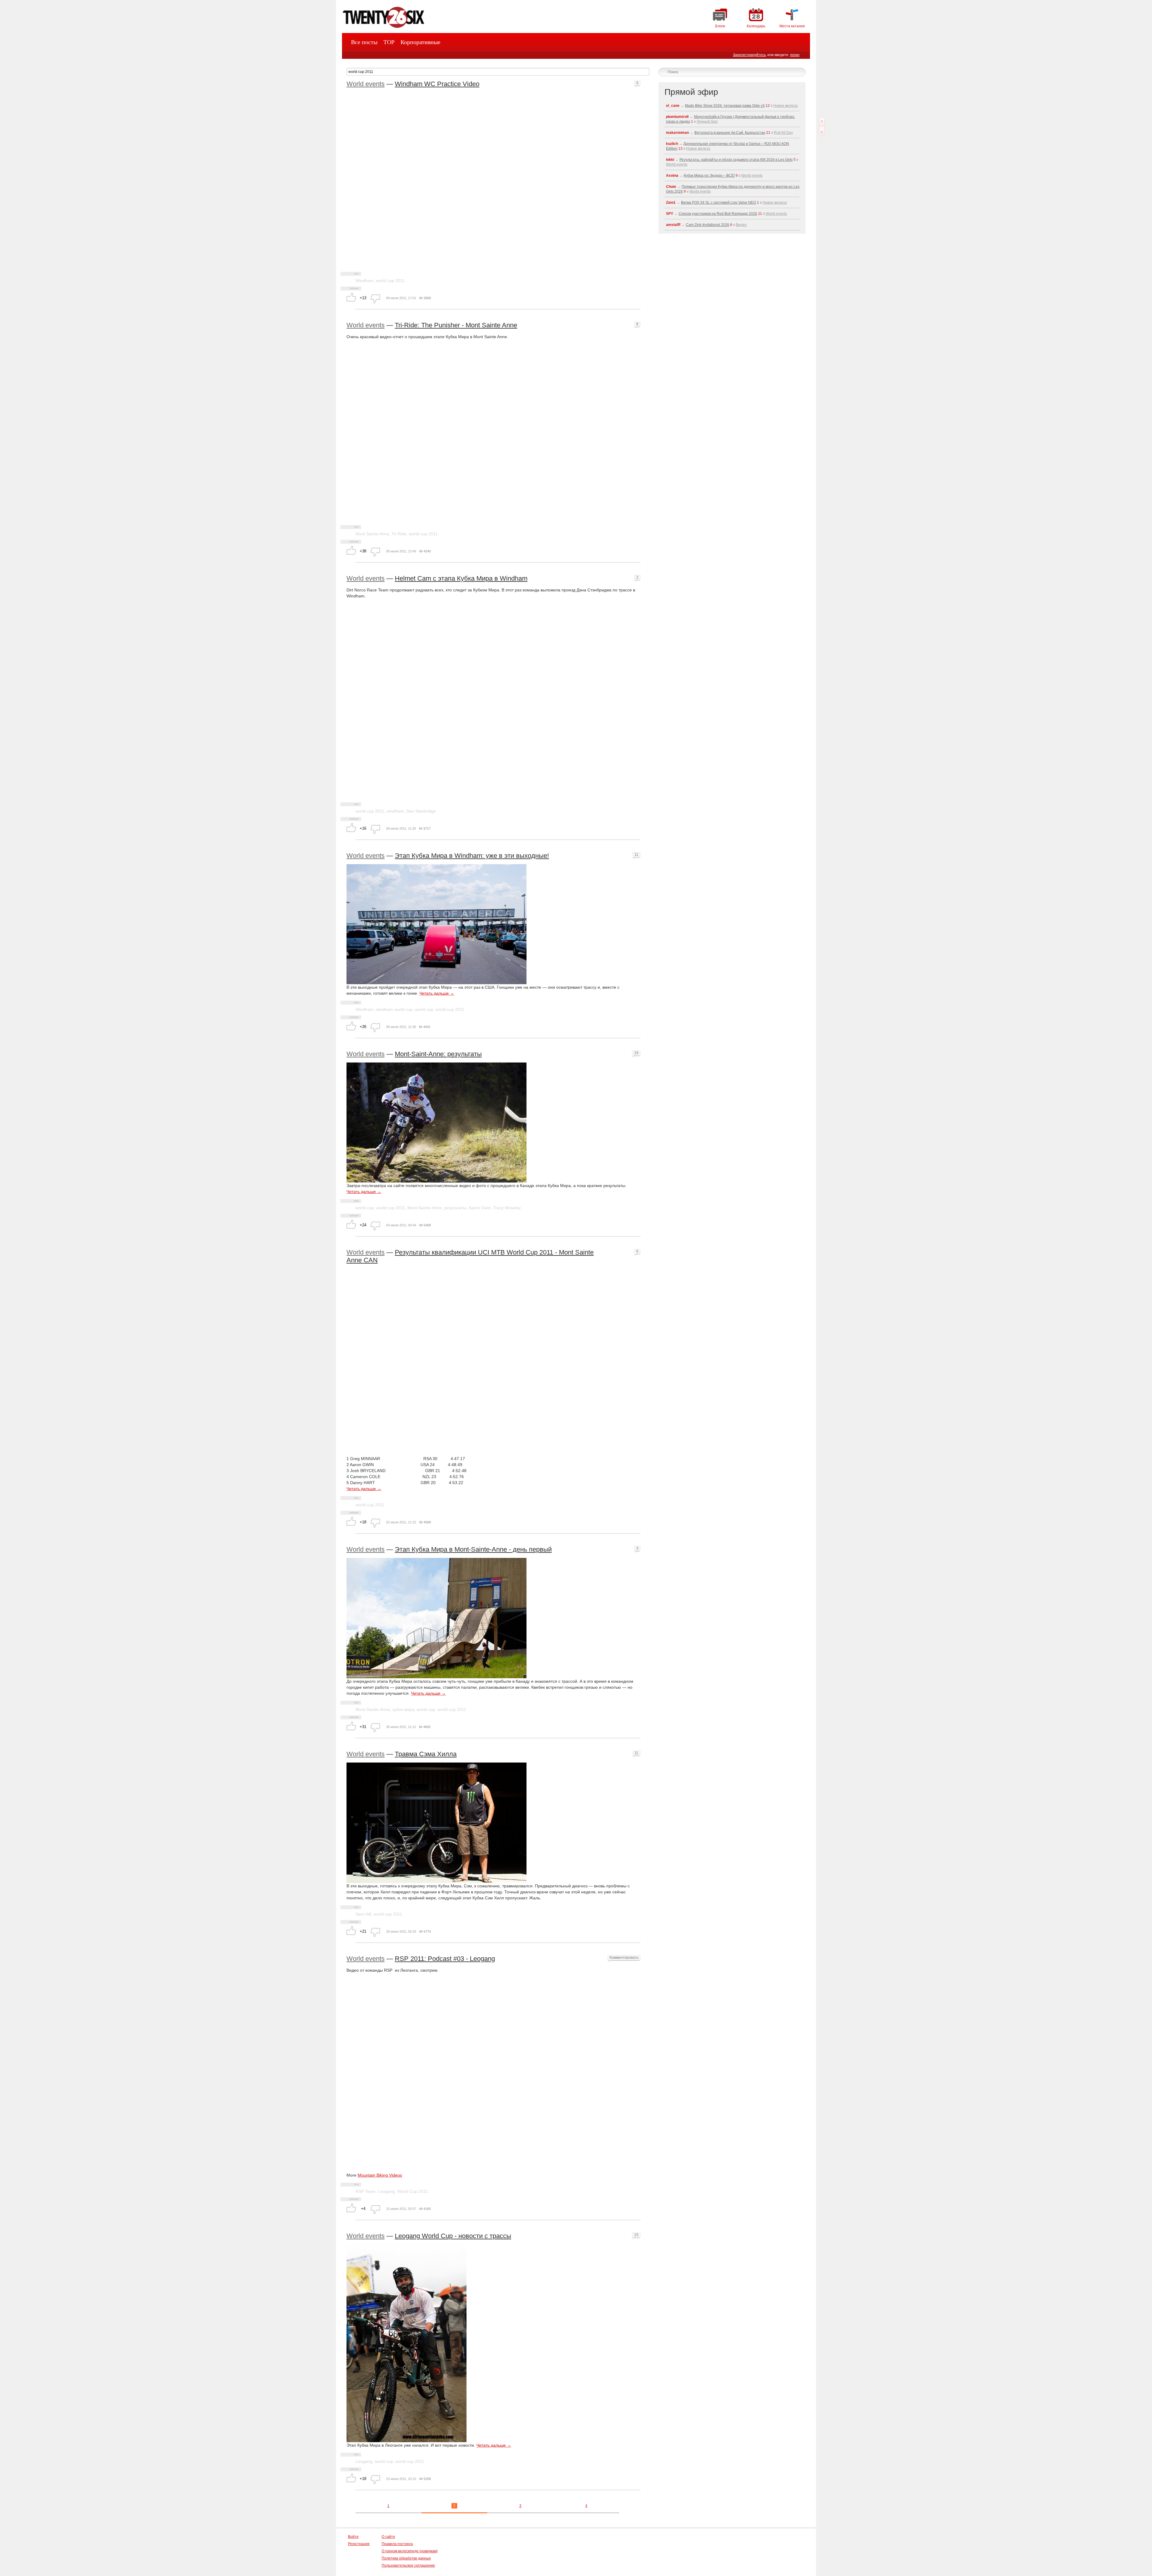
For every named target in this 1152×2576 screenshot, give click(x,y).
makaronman (677, 133)
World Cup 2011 (412, 2191)
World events (366, 84)
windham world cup (394, 1009)
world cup (424, 1009)
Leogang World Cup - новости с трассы (453, 2236)
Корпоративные (420, 42)
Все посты (364, 42)
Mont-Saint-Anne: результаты (438, 1054)
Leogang (386, 2191)
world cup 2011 (390, 281)
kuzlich (672, 144)
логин (795, 55)
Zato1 (671, 203)
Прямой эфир (691, 92)
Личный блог (707, 122)
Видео (741, 225)
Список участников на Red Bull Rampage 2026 (718, 214)
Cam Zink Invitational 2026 (708, 225)
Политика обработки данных (406, 2558)
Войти (353, 2537)
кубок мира (403, 1709)
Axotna (672, 176)
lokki (670, 160)
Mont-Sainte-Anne (425, 1208)
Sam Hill (363, 1914)
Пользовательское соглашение (408, 2565)
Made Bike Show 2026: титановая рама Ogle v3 (725, 106)
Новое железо (786, 106)
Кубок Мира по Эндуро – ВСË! (709, 176)
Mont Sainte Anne (372, 534)
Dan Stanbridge (421, 811)
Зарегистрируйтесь (749, 55)
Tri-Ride (399, 534)
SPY (670, 214)
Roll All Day (783, 133)
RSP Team (366, 2191)
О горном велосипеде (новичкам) (410, 2551)
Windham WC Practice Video (437, 84)
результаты (455, 1208)
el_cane (673, 106)
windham (395, 811)
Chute (671, 187)
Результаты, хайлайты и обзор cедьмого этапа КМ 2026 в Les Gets (736, 160)
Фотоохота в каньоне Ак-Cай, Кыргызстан (730, 133)
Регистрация (359, 2544)
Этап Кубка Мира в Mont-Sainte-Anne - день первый (473, 1549)
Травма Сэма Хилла (426, 1754)
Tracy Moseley (507, 1208)
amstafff (673, 225)
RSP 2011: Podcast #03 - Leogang (445, 1959)
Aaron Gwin (480, 1208)
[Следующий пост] (822, 131)
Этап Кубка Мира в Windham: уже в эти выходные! (472, 856)
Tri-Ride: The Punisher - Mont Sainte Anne (456, 325)
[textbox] (498, 72)
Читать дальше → (437, 993)
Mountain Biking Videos (380, 2175)
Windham (364, 281)
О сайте (388, 2537)
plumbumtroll (677, 117)
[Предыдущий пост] (822, 122)
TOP (389, 42)
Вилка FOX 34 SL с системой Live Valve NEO (718, 203)
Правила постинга (397, 2544)
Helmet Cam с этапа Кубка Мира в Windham (461, 578)
